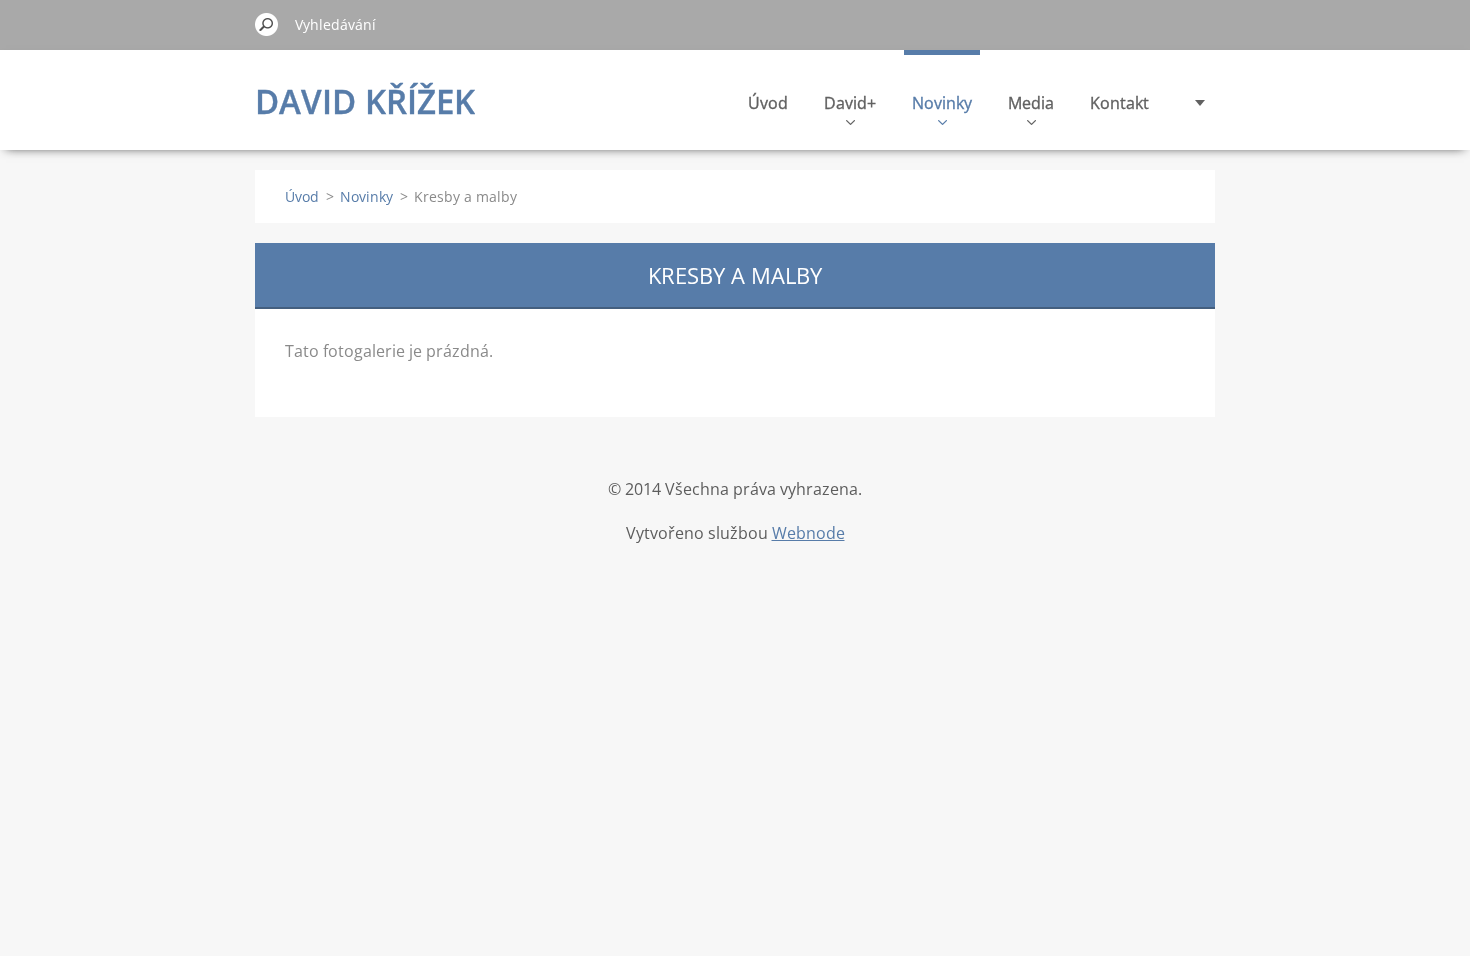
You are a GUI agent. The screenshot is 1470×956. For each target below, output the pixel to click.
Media (1031, 103)
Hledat (267, 24)
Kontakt (1119, 103)
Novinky (942, 103)
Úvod (768, 103)
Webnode (808, 533)
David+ (850, 103)
